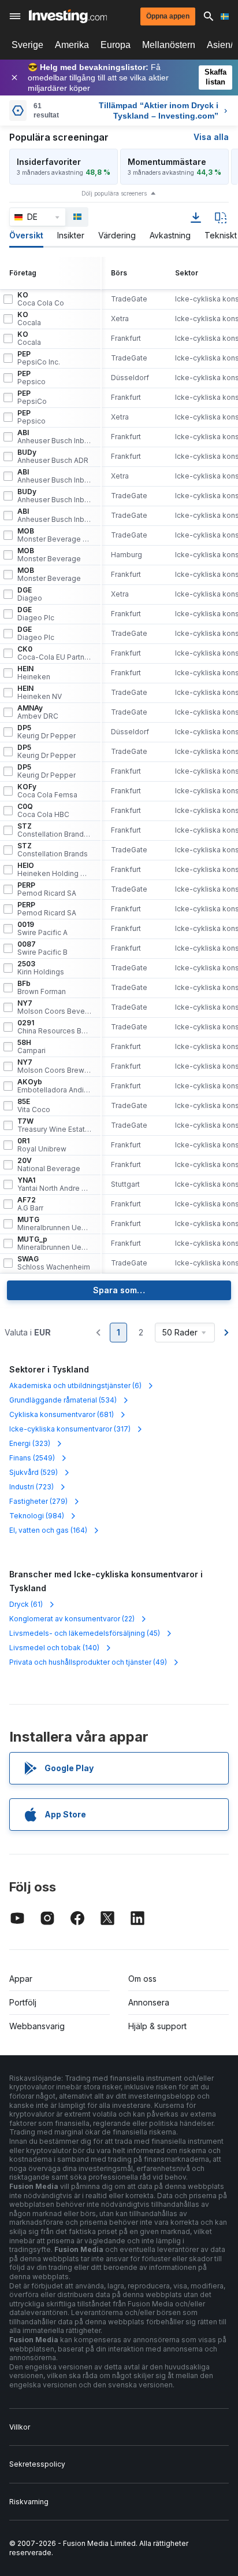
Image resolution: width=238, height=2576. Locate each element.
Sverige (27, 45)
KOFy (47, 791)
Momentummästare (167, 162)
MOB (54, 535)
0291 (54, 1027)
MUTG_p (54, 1243)
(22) (72, 1619)
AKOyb (54, 1086)
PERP (47, 889)
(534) (63, 1400)
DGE (30, 594)
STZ (54, 830)
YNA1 (54, 1184)
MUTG (54, 1224)
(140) (54, 1648)
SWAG (54, 1263)
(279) (38, 1501)
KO (41, 299)
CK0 (54, 653)
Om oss (142, 1979)
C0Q (43, 811)
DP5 (47, 732)
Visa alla (211, 137)
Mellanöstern (169, 45)
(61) (26, 1604)
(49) (88, 1662)
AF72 (30, 1204)
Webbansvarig (37, 2026)
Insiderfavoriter (49, 162)
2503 (41, 968)
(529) (34, 1472)
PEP (39, 358)
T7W (54, 1125)
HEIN (34, 673)
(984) (37, 1516)
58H (31, 1047)
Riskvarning (29, 2502)
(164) (48, 1530)
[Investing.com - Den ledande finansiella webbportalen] (68, 16)
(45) (85, 1633)
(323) (30, 1443)
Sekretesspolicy (37, 2464)
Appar (21, 1979)
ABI (54, 437)
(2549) (32, 1458)
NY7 (54, 1007)
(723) (31, 1487)
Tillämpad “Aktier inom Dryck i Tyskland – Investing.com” (159, 111)
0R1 (42, 1145)
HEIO (54, 870)
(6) (75, 1385)
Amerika (72, 45)
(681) (62, 1414)
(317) (70, 1429)
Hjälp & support (157, 2026)
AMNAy (38, 712)
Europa (116, 45)
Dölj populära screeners (114, 193)
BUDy (53, 457)
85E (34, 1106)
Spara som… (119, 1290)
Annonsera (149, 2002)
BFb (42, 988)
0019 (42, 929)
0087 (42, 948)
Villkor (20, 2427)
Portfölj (23, 2002)
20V (49, 1165)
